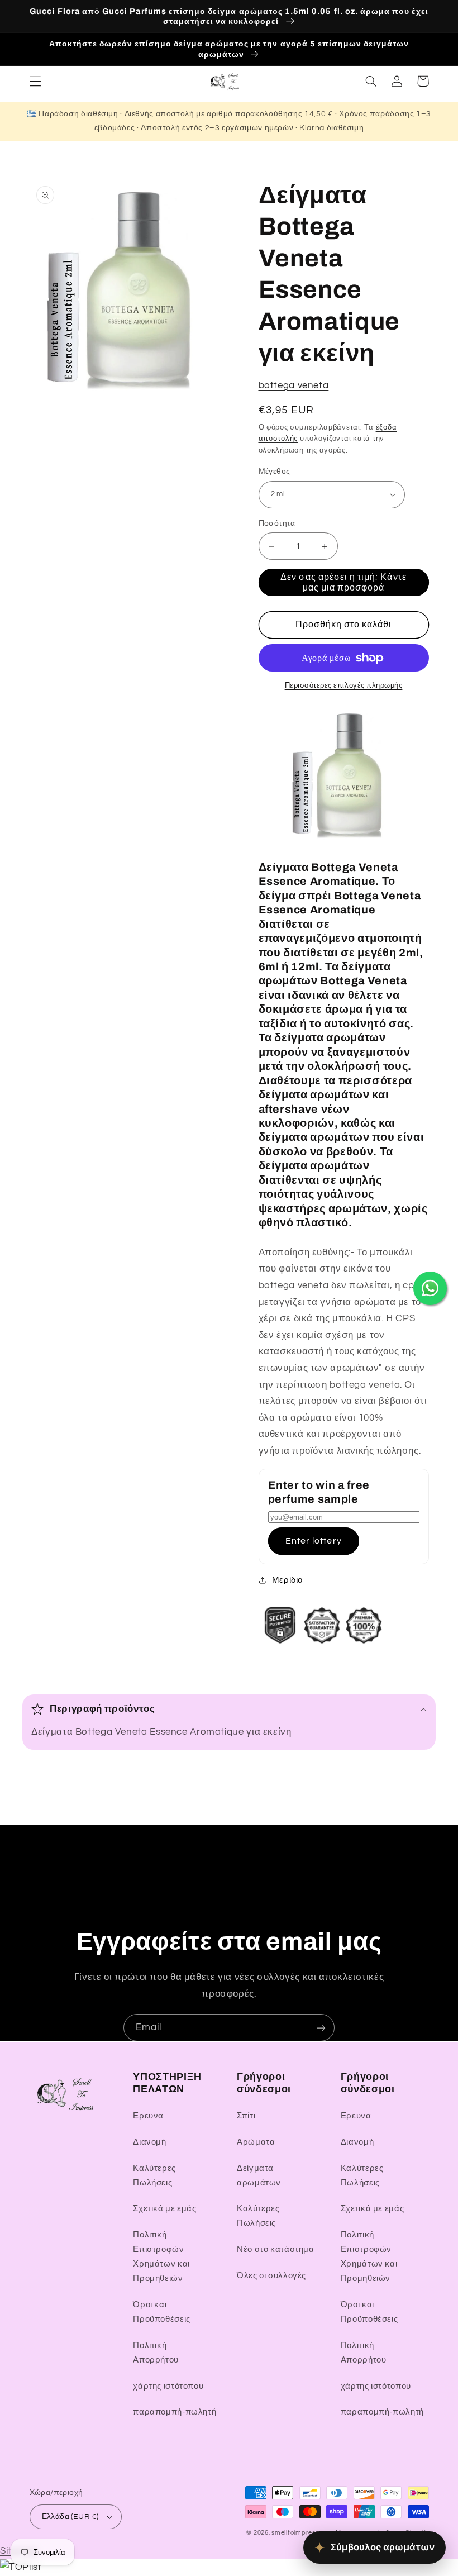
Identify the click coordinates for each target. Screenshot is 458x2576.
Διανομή (149, 2142)
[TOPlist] (21, 2567)
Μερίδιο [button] (287, 1580)
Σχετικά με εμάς (164, 2209)
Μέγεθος (275, 472)
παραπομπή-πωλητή (175, 2412)
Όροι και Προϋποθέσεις (162, 2312)
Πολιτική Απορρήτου (156, 2353)
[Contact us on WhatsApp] (430, 1288)
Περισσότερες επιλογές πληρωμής (344, 686)
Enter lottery (314, 1541)
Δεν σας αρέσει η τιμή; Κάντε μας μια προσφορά (343, 582)
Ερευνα (148, 2116)
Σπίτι (246, 2116)
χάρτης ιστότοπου (168, 2386)
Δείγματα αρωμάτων (259, 2176)
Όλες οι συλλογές (271, 2276)
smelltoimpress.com (302, 2533)
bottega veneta (294, 385)
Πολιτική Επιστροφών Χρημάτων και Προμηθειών (161, 2257)
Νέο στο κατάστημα (276, 2249)
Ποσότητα (277, 523)
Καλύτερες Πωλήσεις (154, 2176)
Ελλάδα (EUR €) (70, 2517)
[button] (35, 81)
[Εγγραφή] (321, 2028)
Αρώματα (256, 2142)
